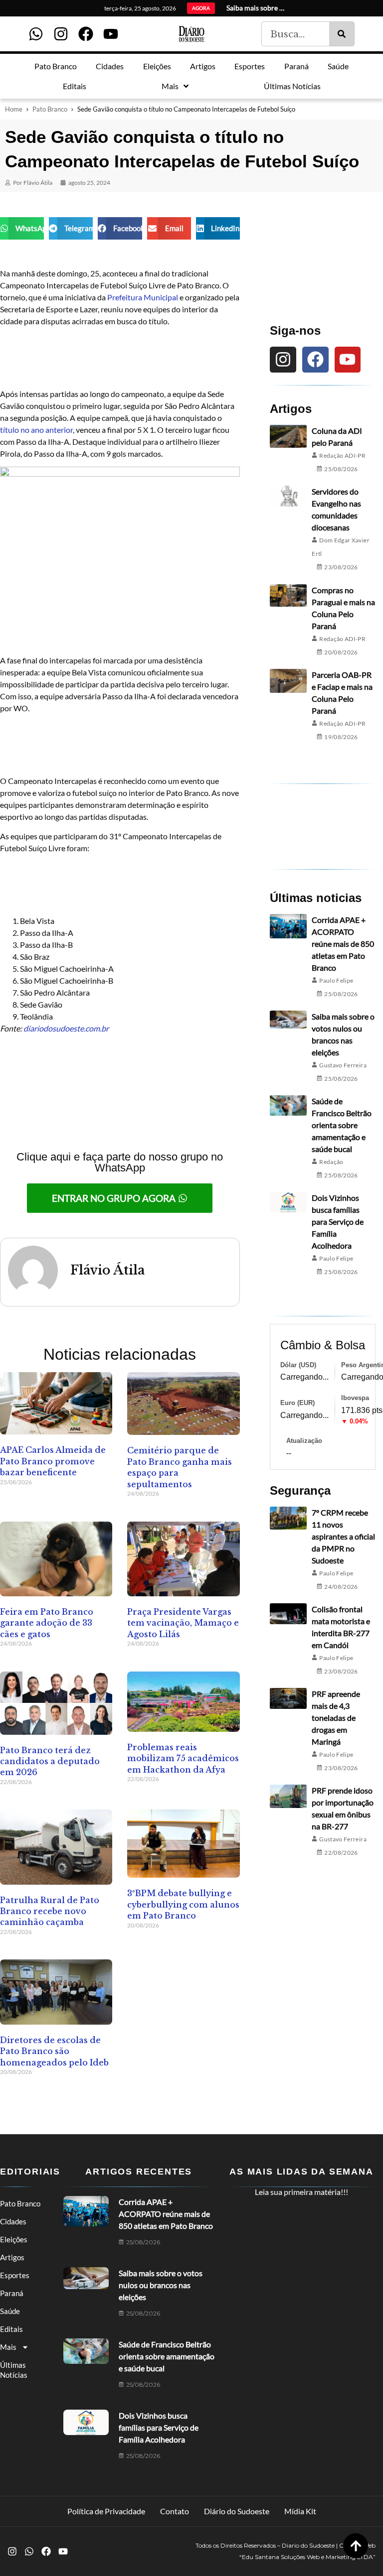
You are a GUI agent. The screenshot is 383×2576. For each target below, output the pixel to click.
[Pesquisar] (342, 34)
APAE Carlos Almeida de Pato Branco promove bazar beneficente (53, 1461)
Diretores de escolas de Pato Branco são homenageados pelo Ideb (54, 2051)
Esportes (15, 2275)
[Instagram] (61, 34)
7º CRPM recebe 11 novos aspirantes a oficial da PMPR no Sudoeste (343, 1536)
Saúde (10, 2311)
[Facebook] (86, 34)
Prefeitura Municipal (143, 297)
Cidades (13, 2221)
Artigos (12, 2257)
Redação (331, 1162)
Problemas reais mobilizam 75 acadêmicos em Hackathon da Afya (183, 1758)
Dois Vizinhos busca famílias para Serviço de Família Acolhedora (338, 1222)
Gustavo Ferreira (343, 1065)
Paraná (12, 2293)
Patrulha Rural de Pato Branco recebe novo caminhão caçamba (50, 1911)
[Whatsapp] (36, 34)
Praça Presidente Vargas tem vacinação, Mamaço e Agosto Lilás (183, 1623)
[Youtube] (111, 34)
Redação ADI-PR (342, 455)
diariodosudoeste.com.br (66, 1028)
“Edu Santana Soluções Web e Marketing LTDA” (307, 2557)
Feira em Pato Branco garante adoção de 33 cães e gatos (47, 1623)
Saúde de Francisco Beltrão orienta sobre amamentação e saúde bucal (342, 1125)
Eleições (14, 2239)
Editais (11, 2329)
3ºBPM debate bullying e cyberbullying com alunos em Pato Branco (183, 1904)
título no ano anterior (36, 430)
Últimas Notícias (14, 2370)
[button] (22, 228)
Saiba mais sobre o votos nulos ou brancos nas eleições (161, 2285)
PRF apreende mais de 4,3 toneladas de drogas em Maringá (336, 1718)
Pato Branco (50, 109)
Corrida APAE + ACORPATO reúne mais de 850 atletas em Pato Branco (343, 944)
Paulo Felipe (336, 980)
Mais (8, 2347)
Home (14, 109)
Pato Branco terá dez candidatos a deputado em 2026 (50, 1761)
